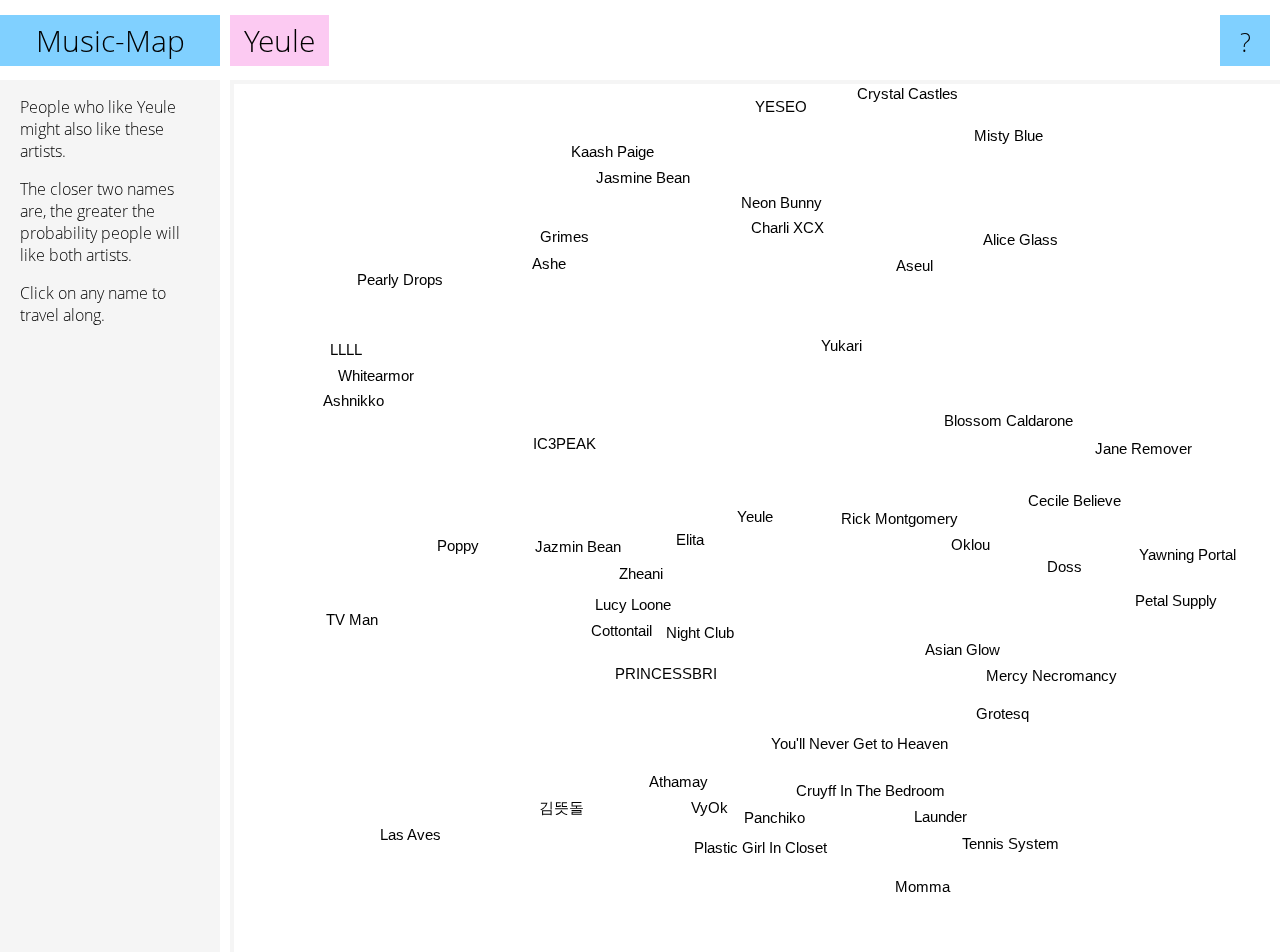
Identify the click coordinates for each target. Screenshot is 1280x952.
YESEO (784, 108)
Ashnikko (353, 399)
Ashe (553, 260)
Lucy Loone (633, 604)
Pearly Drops (399, 281)
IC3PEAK (564, 441)
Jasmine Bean (644, 178)
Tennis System (1008, 846)
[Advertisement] (110, 647)
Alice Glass (1007, 225)
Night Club (699, 633)
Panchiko (771, 820)
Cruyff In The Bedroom (868, 793)
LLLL (346, 347)
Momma (921, 888)
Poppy (458, 543)
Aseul (918, 269)
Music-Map (110, 40)
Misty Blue (1013, 144)
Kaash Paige (615, 151)
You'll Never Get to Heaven (857, 745)
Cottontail (619, 630)
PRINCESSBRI (663, 672)
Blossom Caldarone (1011, 425)
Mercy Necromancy (1047, 679)
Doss (1065, 561)
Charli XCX (788, 230)
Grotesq (1004, 709)
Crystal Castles (895, 93)
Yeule (755, 516)
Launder (938, 819)
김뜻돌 (560, 807)
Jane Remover (1143, 446)
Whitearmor (376, 373)
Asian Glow (960, 653)
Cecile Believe (1074, 497)
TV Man (352, 617)
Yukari (847, 351)
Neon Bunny (796, 204)
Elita (689, 539)
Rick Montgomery (899, 520)
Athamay (681, 779)
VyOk (706, 806)
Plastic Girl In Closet (761, 849)
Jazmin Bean (577, 545)
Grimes (563, 234)
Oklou (970, 546)
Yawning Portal (1188, 549)
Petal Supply (1177, 594)
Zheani (640, 571)
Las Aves (408, 833)
